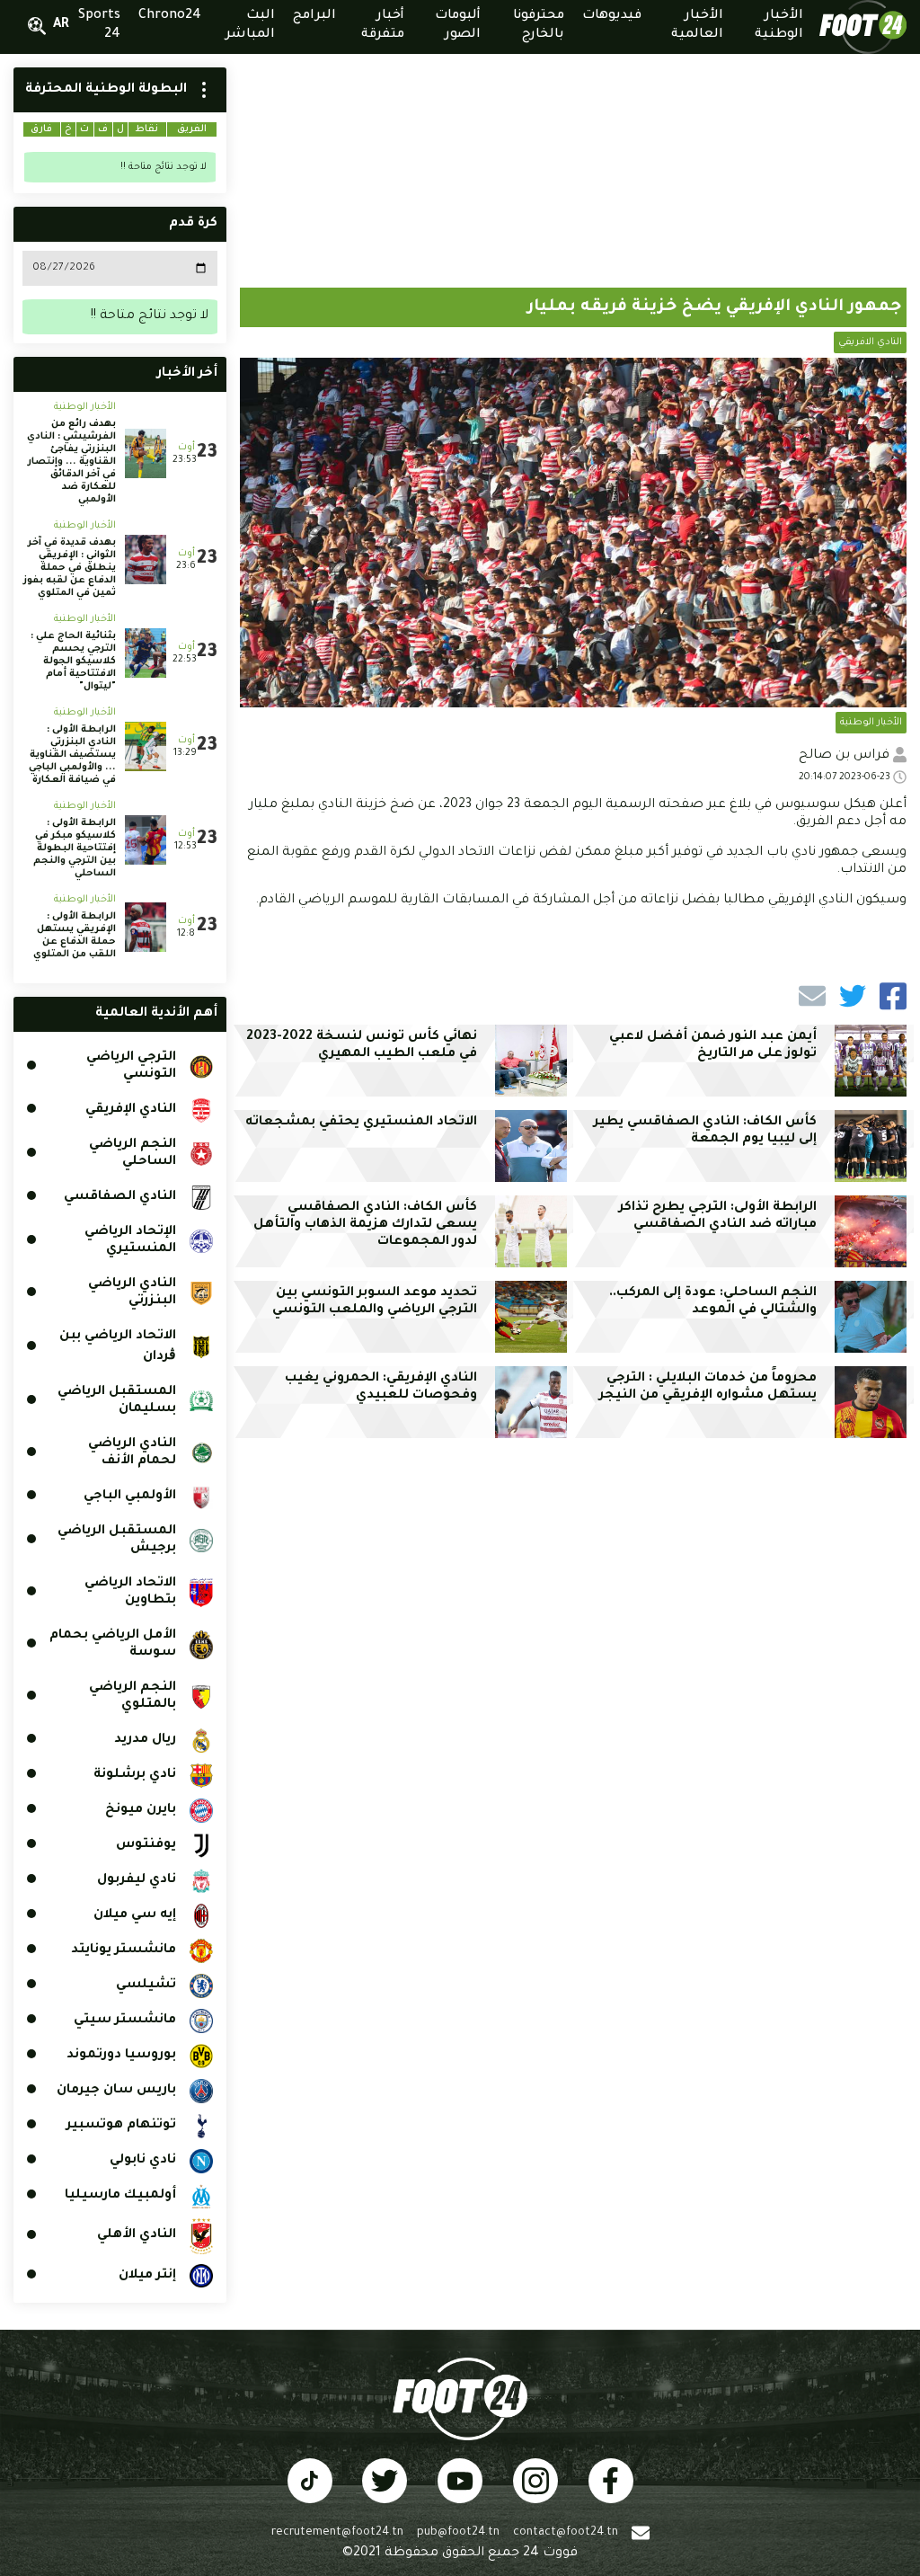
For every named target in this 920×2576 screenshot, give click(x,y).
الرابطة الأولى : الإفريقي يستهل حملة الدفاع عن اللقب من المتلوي (75, 936)
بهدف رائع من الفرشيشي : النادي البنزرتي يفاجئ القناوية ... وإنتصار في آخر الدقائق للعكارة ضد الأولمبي (71, 462)
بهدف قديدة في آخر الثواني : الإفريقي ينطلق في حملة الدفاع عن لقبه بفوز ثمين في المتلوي (70, 568)
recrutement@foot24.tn (337, 2533)
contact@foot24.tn (566, 2533)
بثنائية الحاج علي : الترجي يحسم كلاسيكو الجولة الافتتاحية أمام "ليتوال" (73, 662)
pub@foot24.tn (458, 2533)
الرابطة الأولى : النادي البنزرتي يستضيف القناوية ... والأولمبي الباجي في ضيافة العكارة (72, 755)
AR (61, 25)
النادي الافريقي (870, 342)
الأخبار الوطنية (871, 723)
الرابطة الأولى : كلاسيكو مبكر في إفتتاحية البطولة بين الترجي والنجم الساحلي (75, 848)
